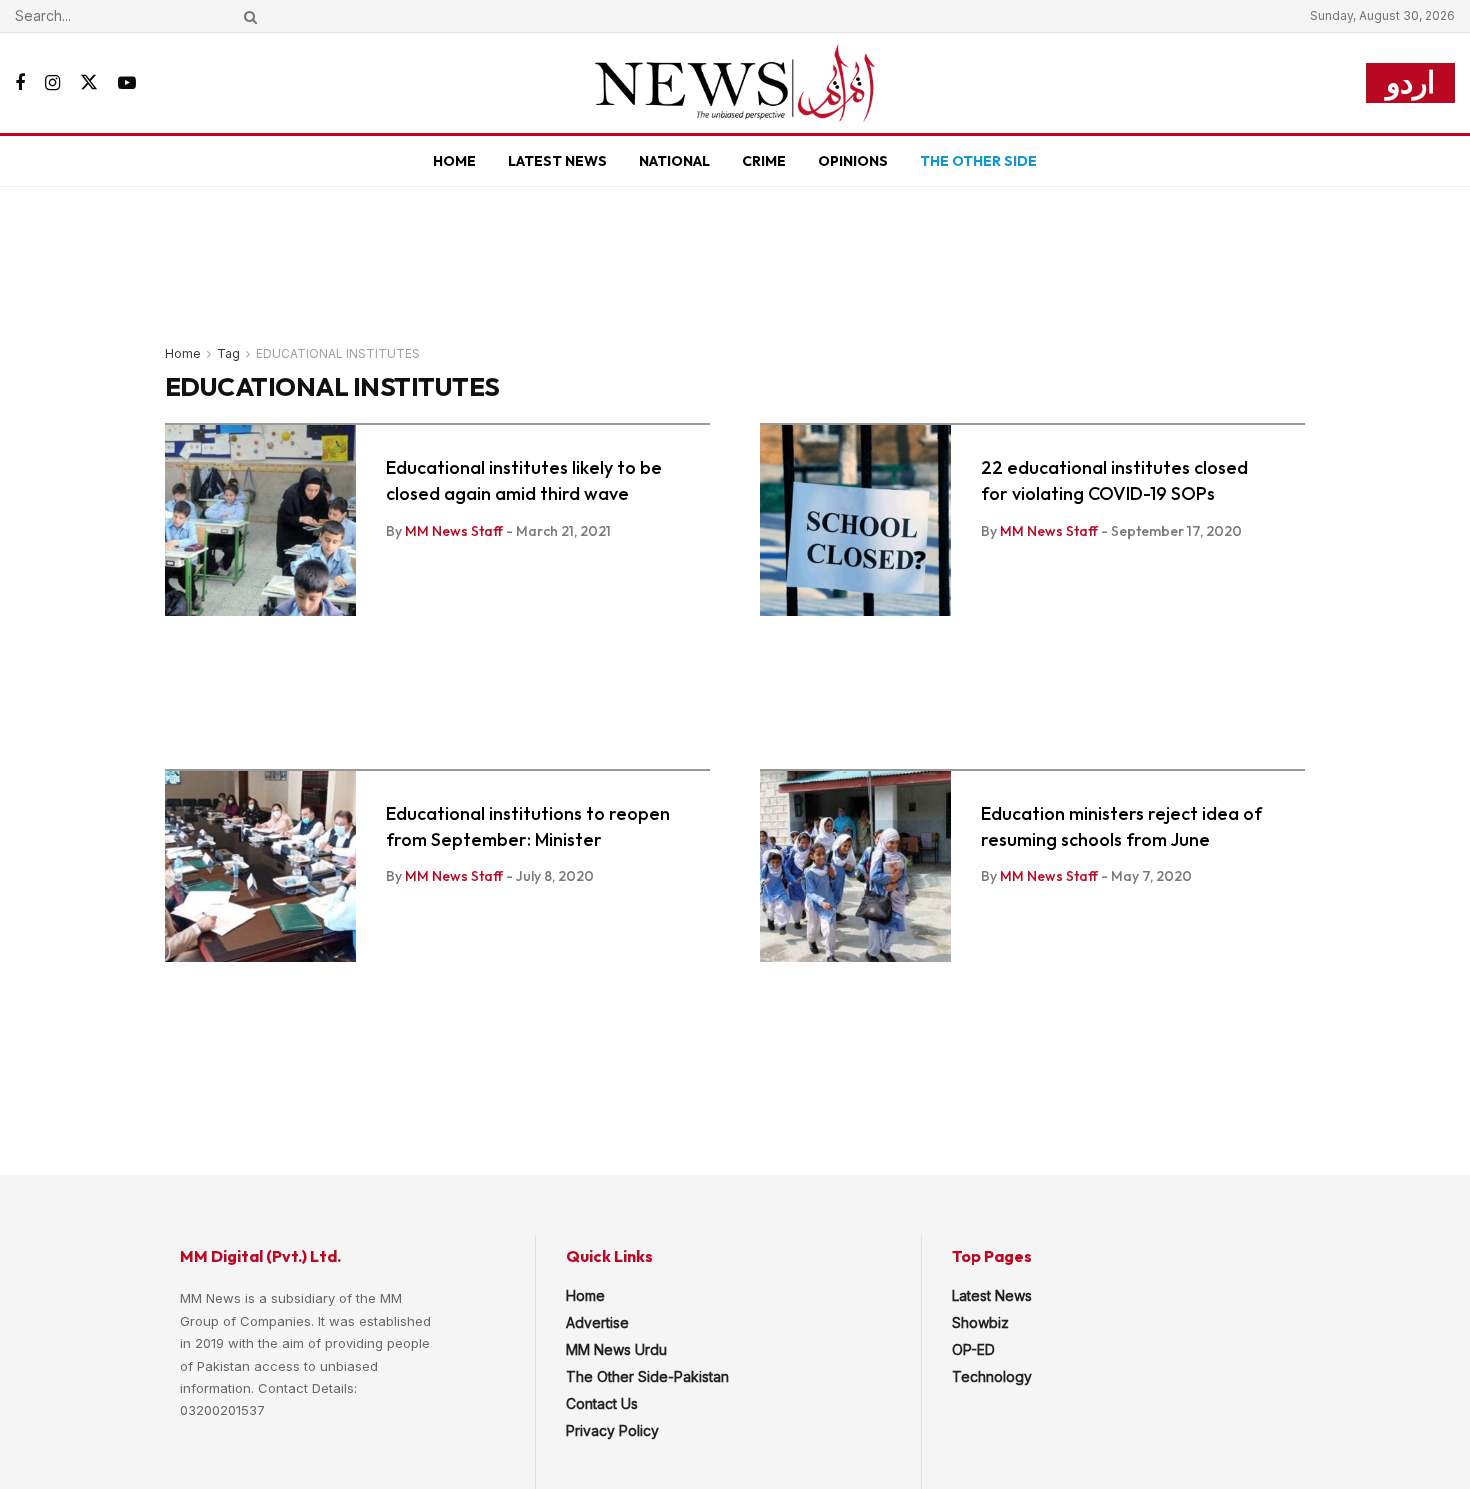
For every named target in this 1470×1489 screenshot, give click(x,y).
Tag (228, 353)
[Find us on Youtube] (127, 83)
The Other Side (978, 161)
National (674, 161)
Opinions (853, 161)
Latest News (557, 161)
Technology (992, 1376)
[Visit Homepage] (735, 83)
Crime (764, 161)
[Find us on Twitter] (89, 83)
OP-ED (973, 1349)
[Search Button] (247, 16)
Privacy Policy (612, 1430)
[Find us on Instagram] (52, 83)
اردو (1410, 82)
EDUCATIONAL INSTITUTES (338, 353)
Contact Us (602, 1403)
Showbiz (980, 1322)
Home (454, 161)
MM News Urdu (616, 1349)
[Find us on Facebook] (20, 83)
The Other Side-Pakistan (647, 1376)
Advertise (597, 1322)
